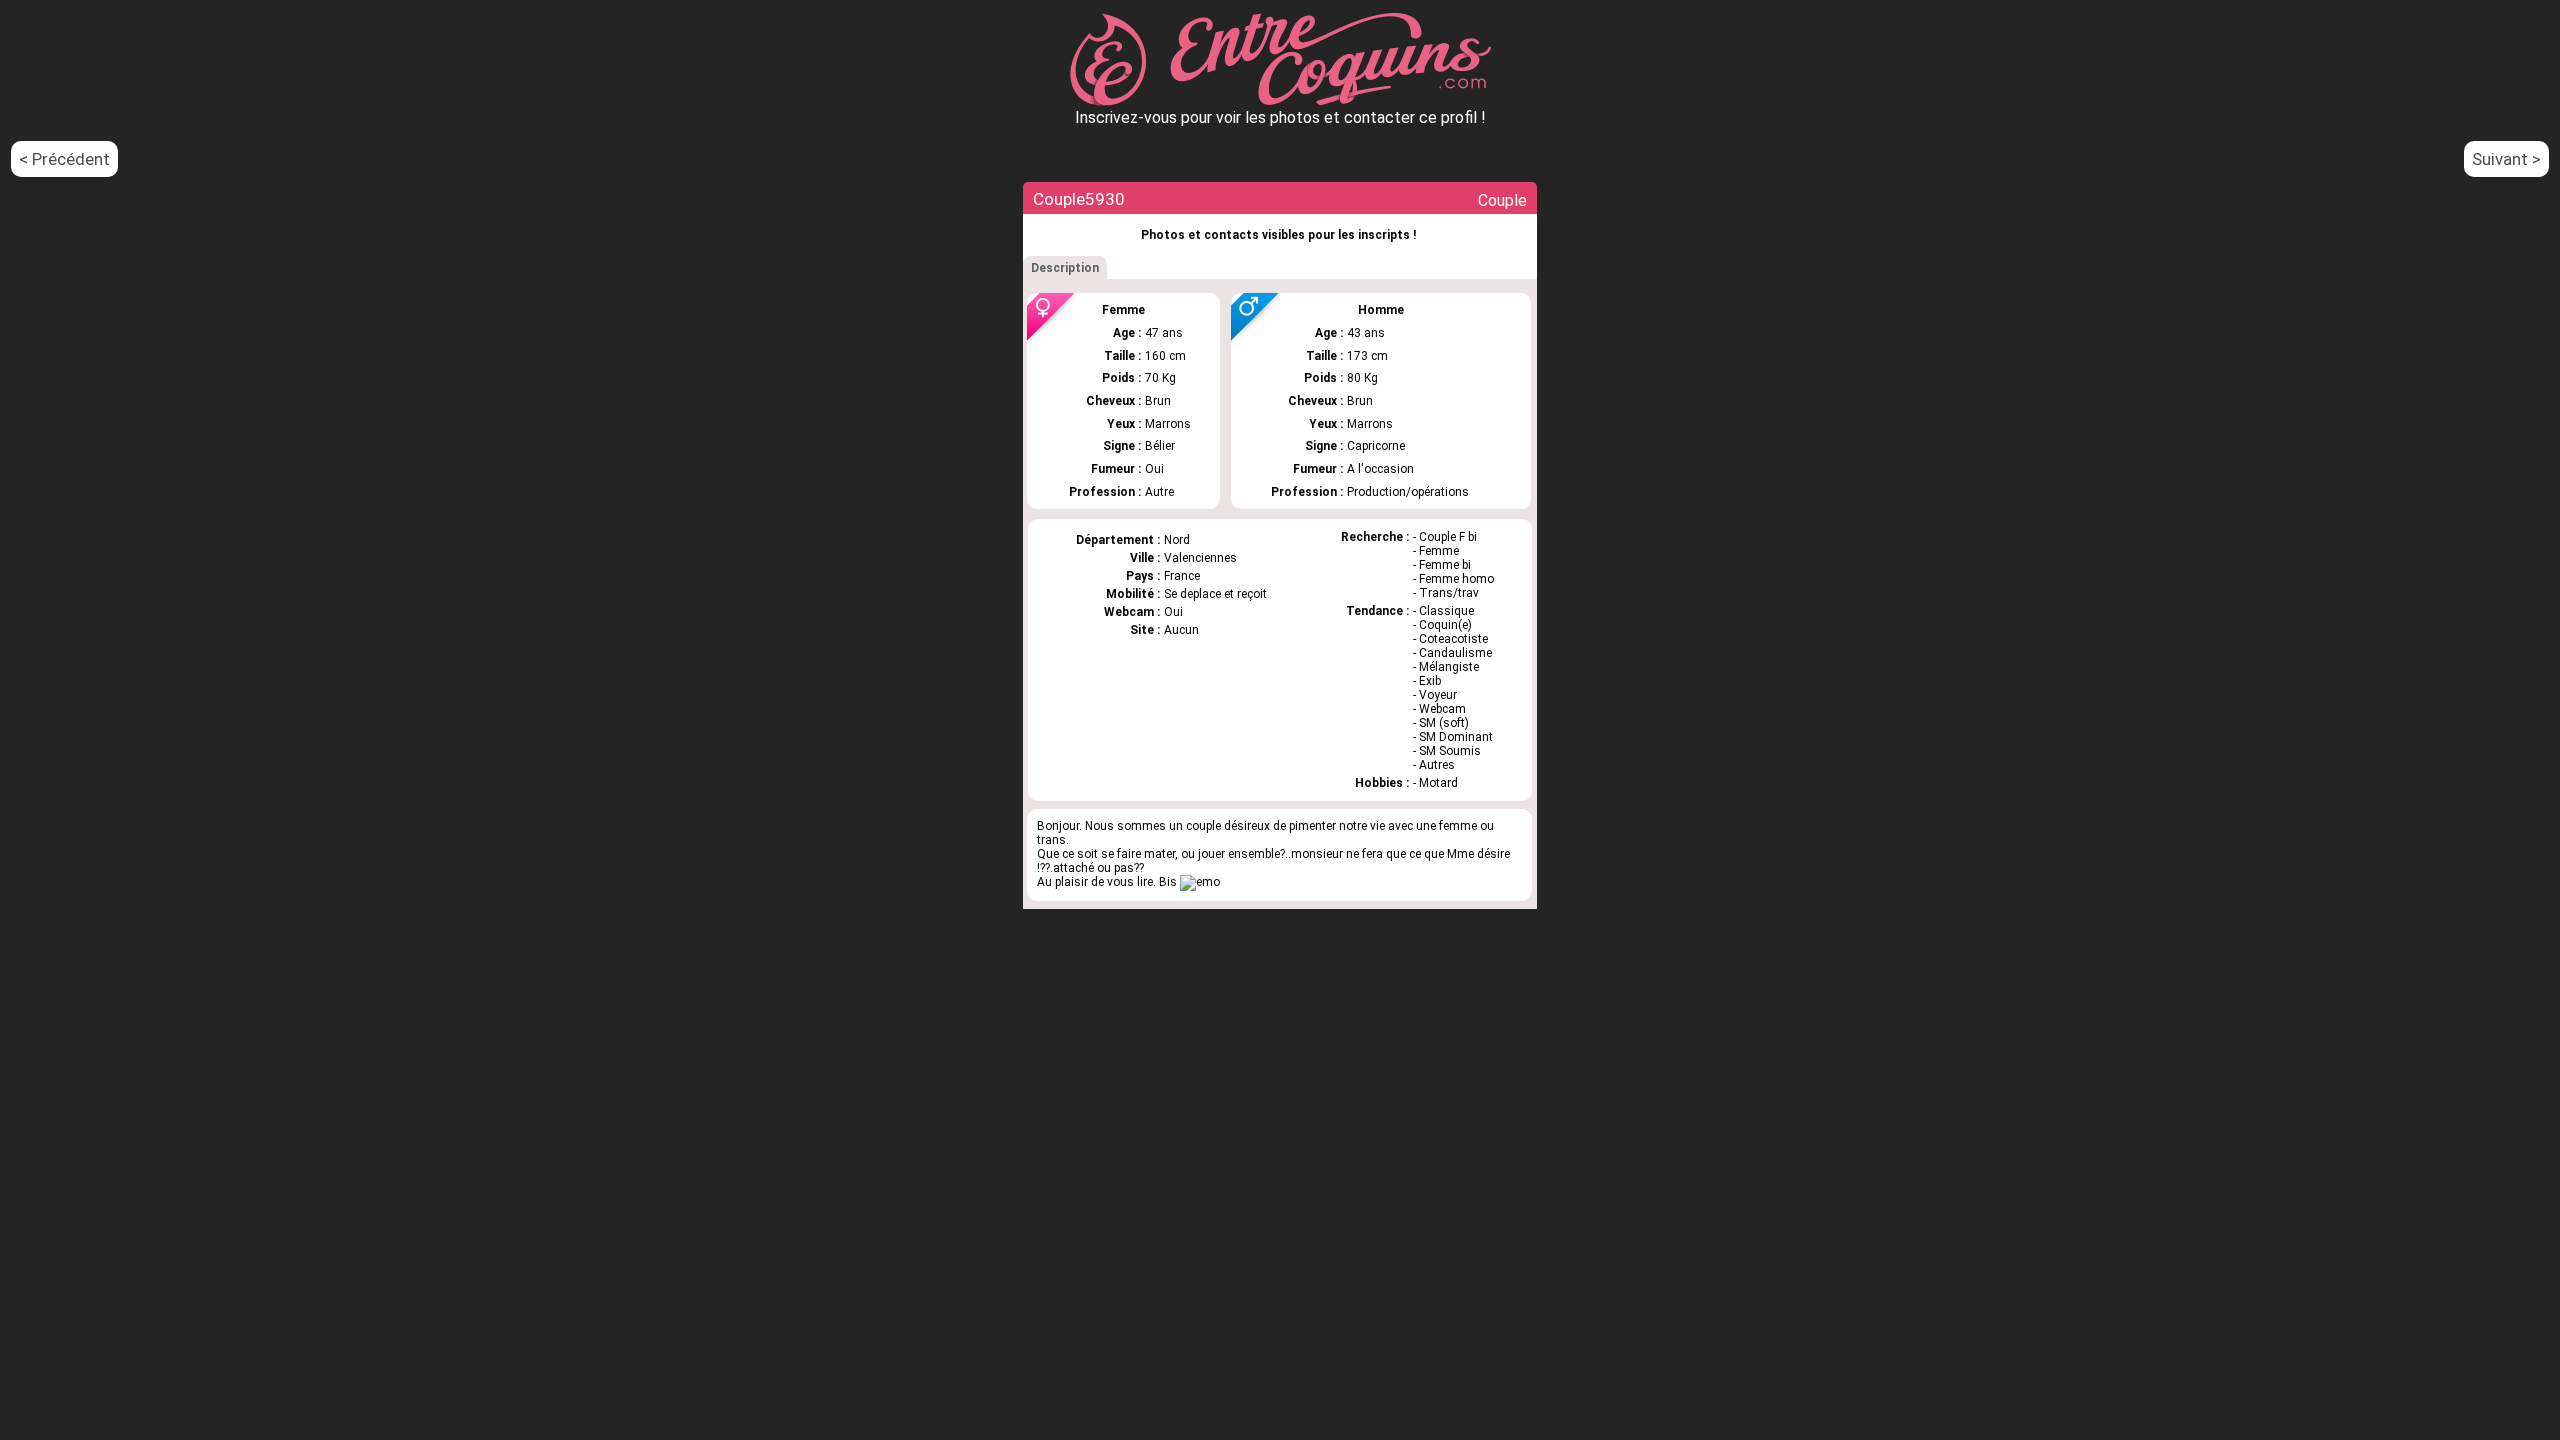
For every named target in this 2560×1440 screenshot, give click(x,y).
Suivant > (2506, 159)
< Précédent (64, 159)
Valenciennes (1200, 558)
